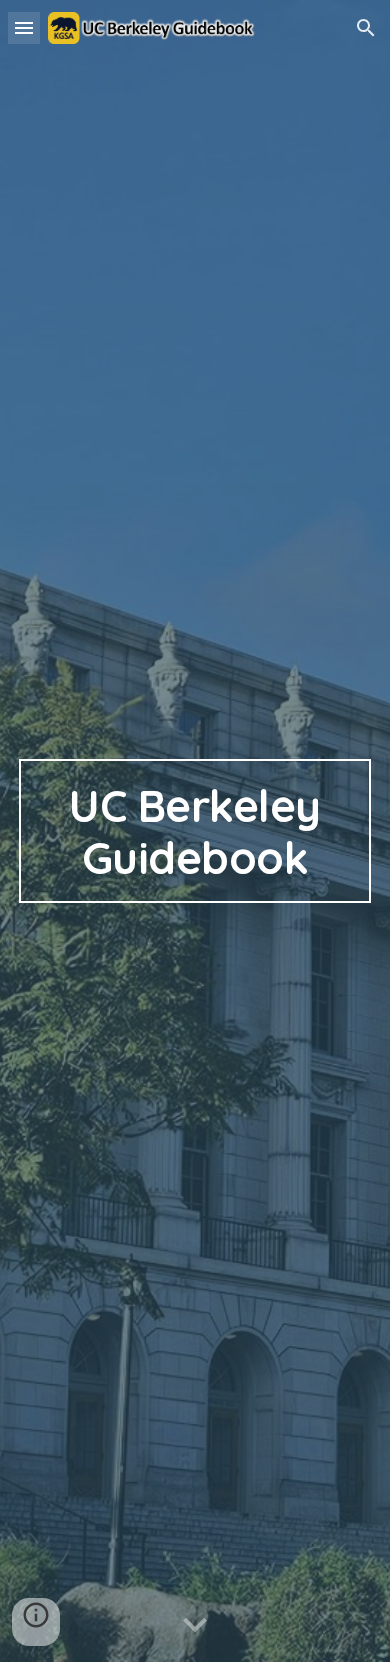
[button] (24, 27)
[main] (195, 831)
